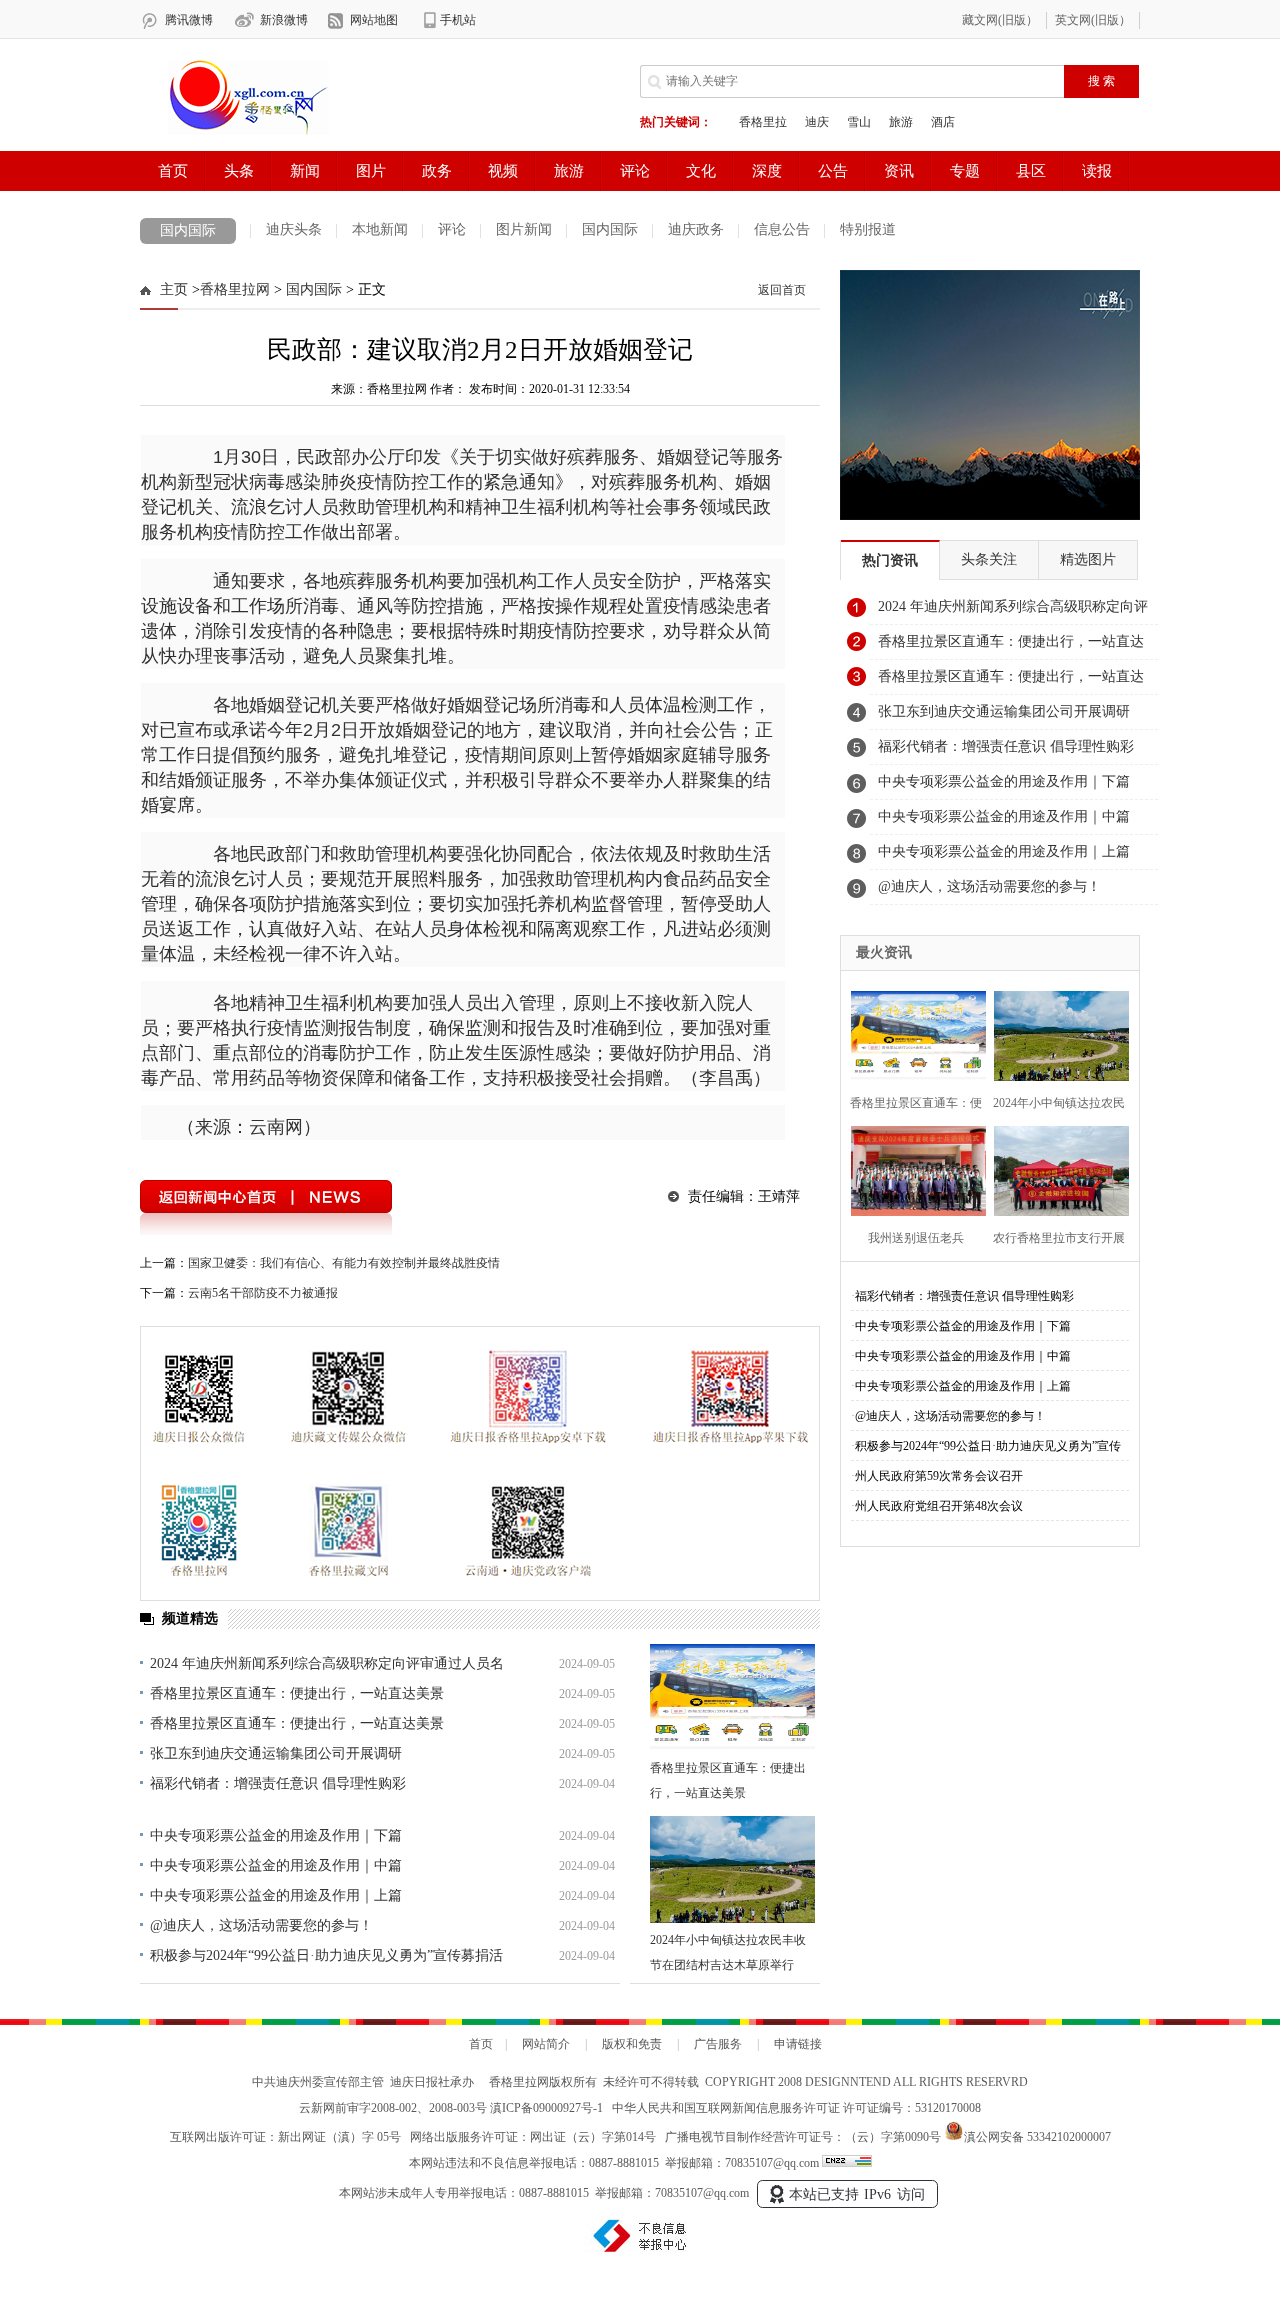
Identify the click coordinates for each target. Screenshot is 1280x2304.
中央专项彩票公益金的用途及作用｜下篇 (276, 1835)
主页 (174, 289)
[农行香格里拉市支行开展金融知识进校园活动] (1055, 1168)
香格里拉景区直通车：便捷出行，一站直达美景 (297, 1693)
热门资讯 (890, 560)
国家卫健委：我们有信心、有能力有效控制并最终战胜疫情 (344, 1263)
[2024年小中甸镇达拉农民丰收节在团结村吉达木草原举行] (732, 1869)
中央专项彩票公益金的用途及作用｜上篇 (276, 1895)
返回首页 (782, 290)
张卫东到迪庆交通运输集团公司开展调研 (276, 1753)
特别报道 (868, 229)
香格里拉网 (235, 289)
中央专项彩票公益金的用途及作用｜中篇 (276, 1865)
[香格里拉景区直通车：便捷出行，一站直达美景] (732, 1697)
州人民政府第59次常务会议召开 (939, 1476)
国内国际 (188, 230)
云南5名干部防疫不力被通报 (263, 1293)
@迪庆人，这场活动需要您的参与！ (261, 1925)
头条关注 (989, 559)
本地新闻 (380, 229)
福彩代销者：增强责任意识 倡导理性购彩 (278, 1783)
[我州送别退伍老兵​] (912, 1168)
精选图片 (1088, 559)
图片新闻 (524, 229)
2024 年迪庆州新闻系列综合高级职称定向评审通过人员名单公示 (1013, 612)
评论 (452, 229)
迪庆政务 (696, 229)
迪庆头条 (294, 229)
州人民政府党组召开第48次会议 (939, 1506)
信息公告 (782, 229)
